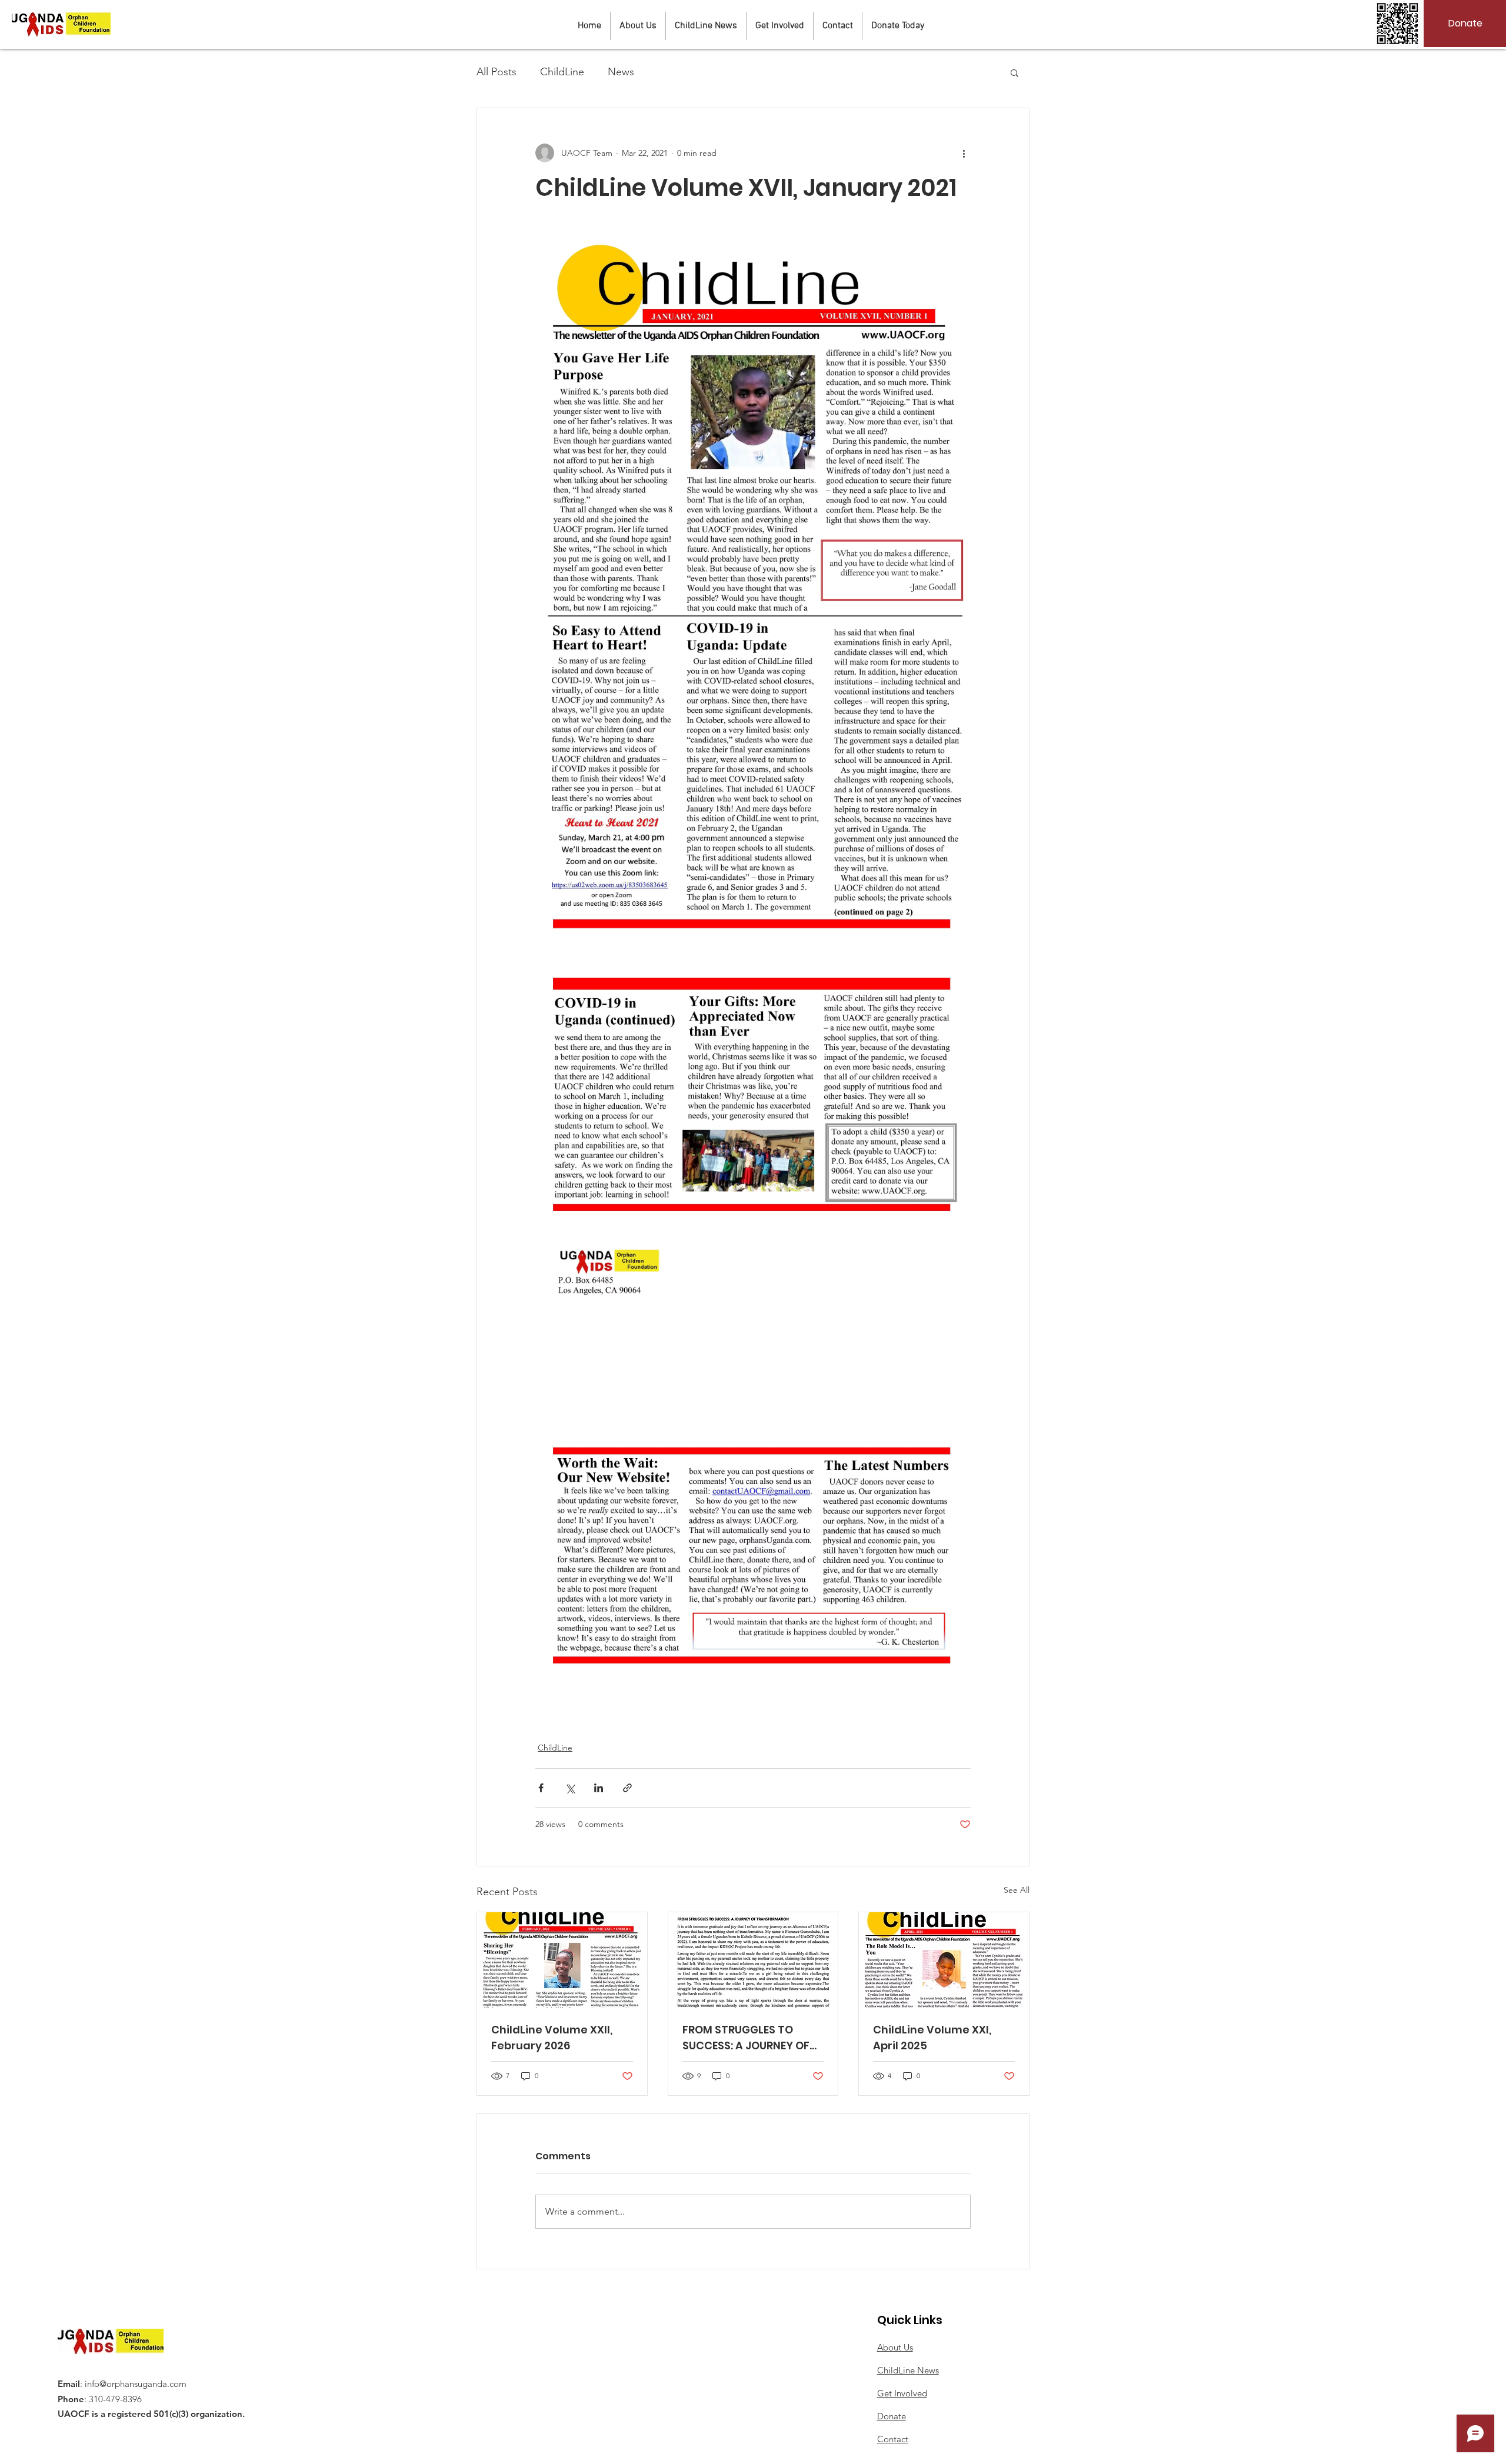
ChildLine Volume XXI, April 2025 (932, 2038)
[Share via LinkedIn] (599, 1788)
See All (1017, 1890)
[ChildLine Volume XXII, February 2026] (562, 1960)
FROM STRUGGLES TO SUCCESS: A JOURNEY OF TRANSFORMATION (746, 2038)
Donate (892, 2416)
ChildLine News (908, 2370)
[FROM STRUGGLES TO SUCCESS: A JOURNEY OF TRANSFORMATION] (753, 1960)
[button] (1014, 72)
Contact (893, 2439)
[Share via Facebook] (541, 1788)
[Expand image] (753, 589)
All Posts (497, 72)
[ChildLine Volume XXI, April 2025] (944, 1960)
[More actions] (964, 153)
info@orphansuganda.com (136, 2384)
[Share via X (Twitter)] (570, 1788)
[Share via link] (627, 1788)
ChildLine (562, 72)
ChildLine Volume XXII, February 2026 (552, 2038)
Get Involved (902, 2393)
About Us (895, 2347)
